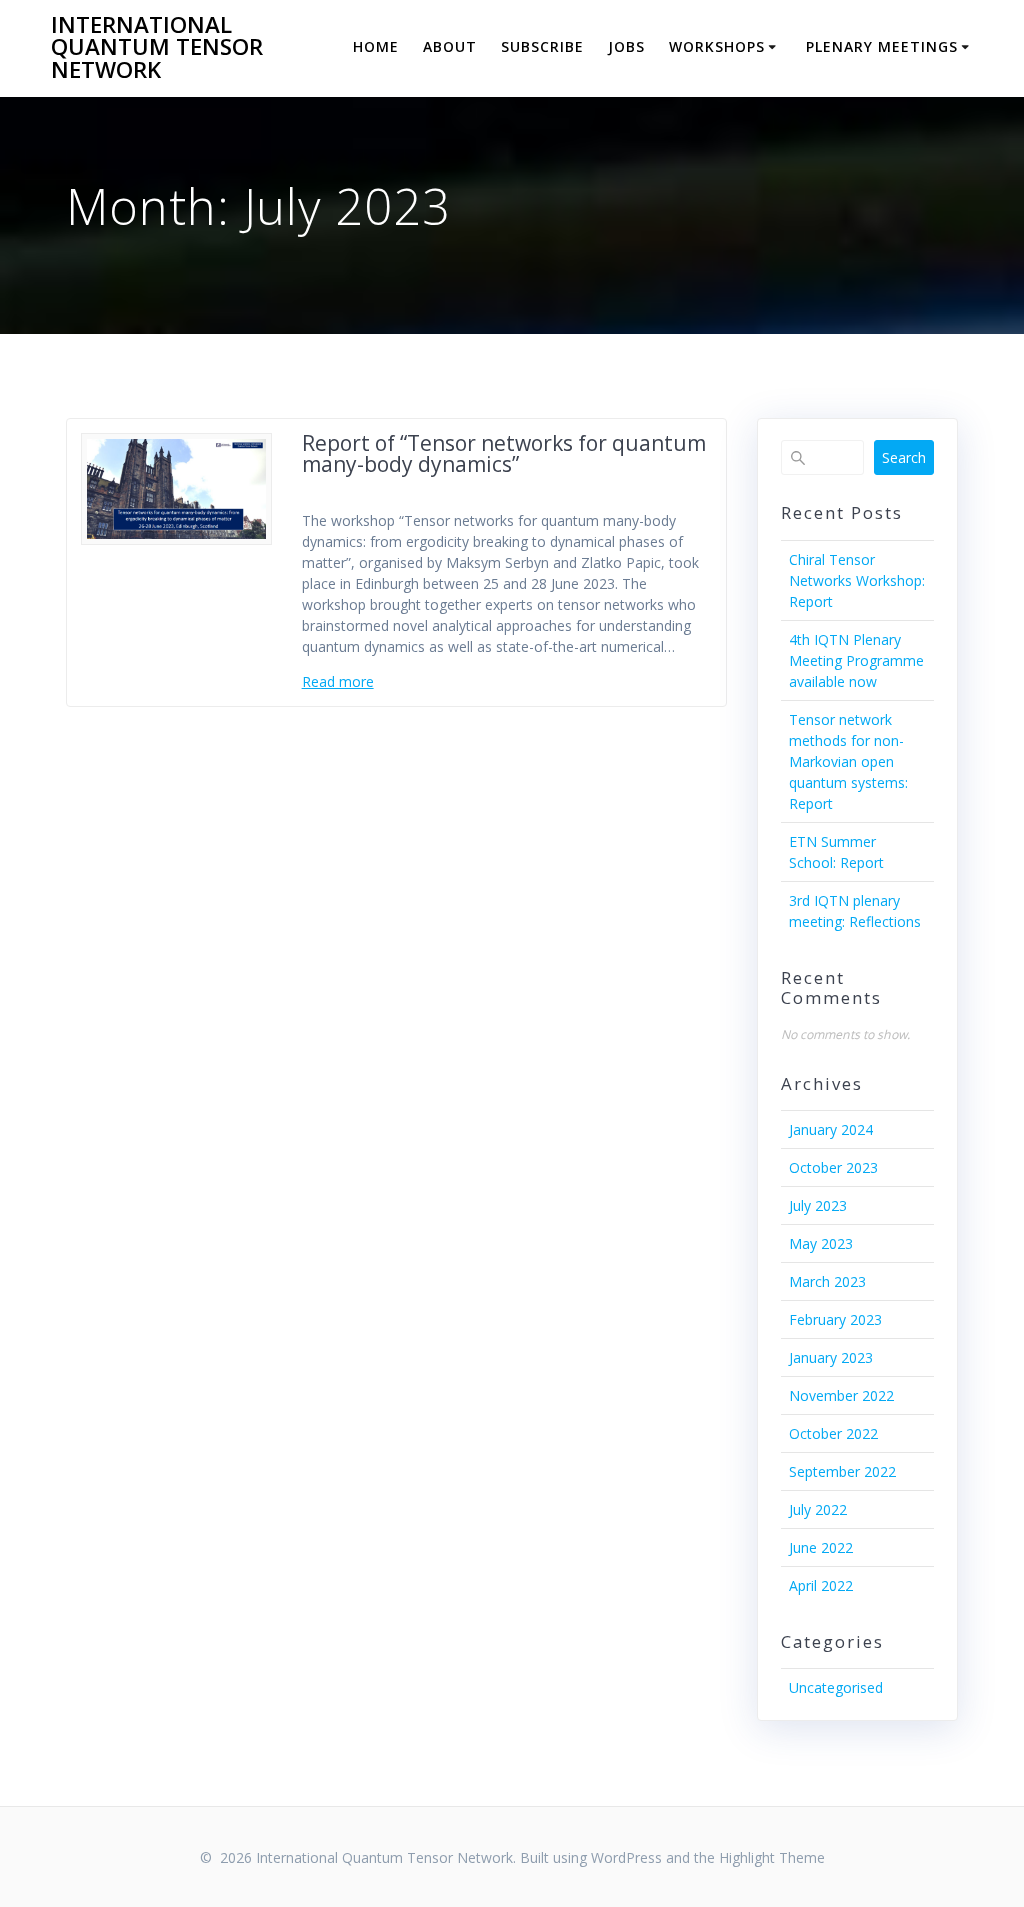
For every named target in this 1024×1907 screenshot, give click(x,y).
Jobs (626, 46)
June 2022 (821, 1547)
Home (376, 46)
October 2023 (833, 1167)
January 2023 (831, 1357)
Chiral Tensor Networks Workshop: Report (857, 580)
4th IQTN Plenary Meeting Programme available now (856, 660)
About (450, 46)
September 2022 (842, 1471)
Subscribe (542, 46)
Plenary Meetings (882, 46)
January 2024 (831, 1129)
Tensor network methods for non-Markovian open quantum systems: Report (848, 761)
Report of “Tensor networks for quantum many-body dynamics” (504, 453)
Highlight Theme (772, 1857)
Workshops (717, 46)
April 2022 (821, 1585)
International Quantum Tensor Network (157, 47)
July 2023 (818, 1205)
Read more (338, 681)
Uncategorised (836, 1687)
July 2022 (818, 1509)
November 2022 (841, 1395)
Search (904, 457)
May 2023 (821, 1243)
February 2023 (835, 1319)
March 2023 (827, 1281)
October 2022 (833, 1433)
